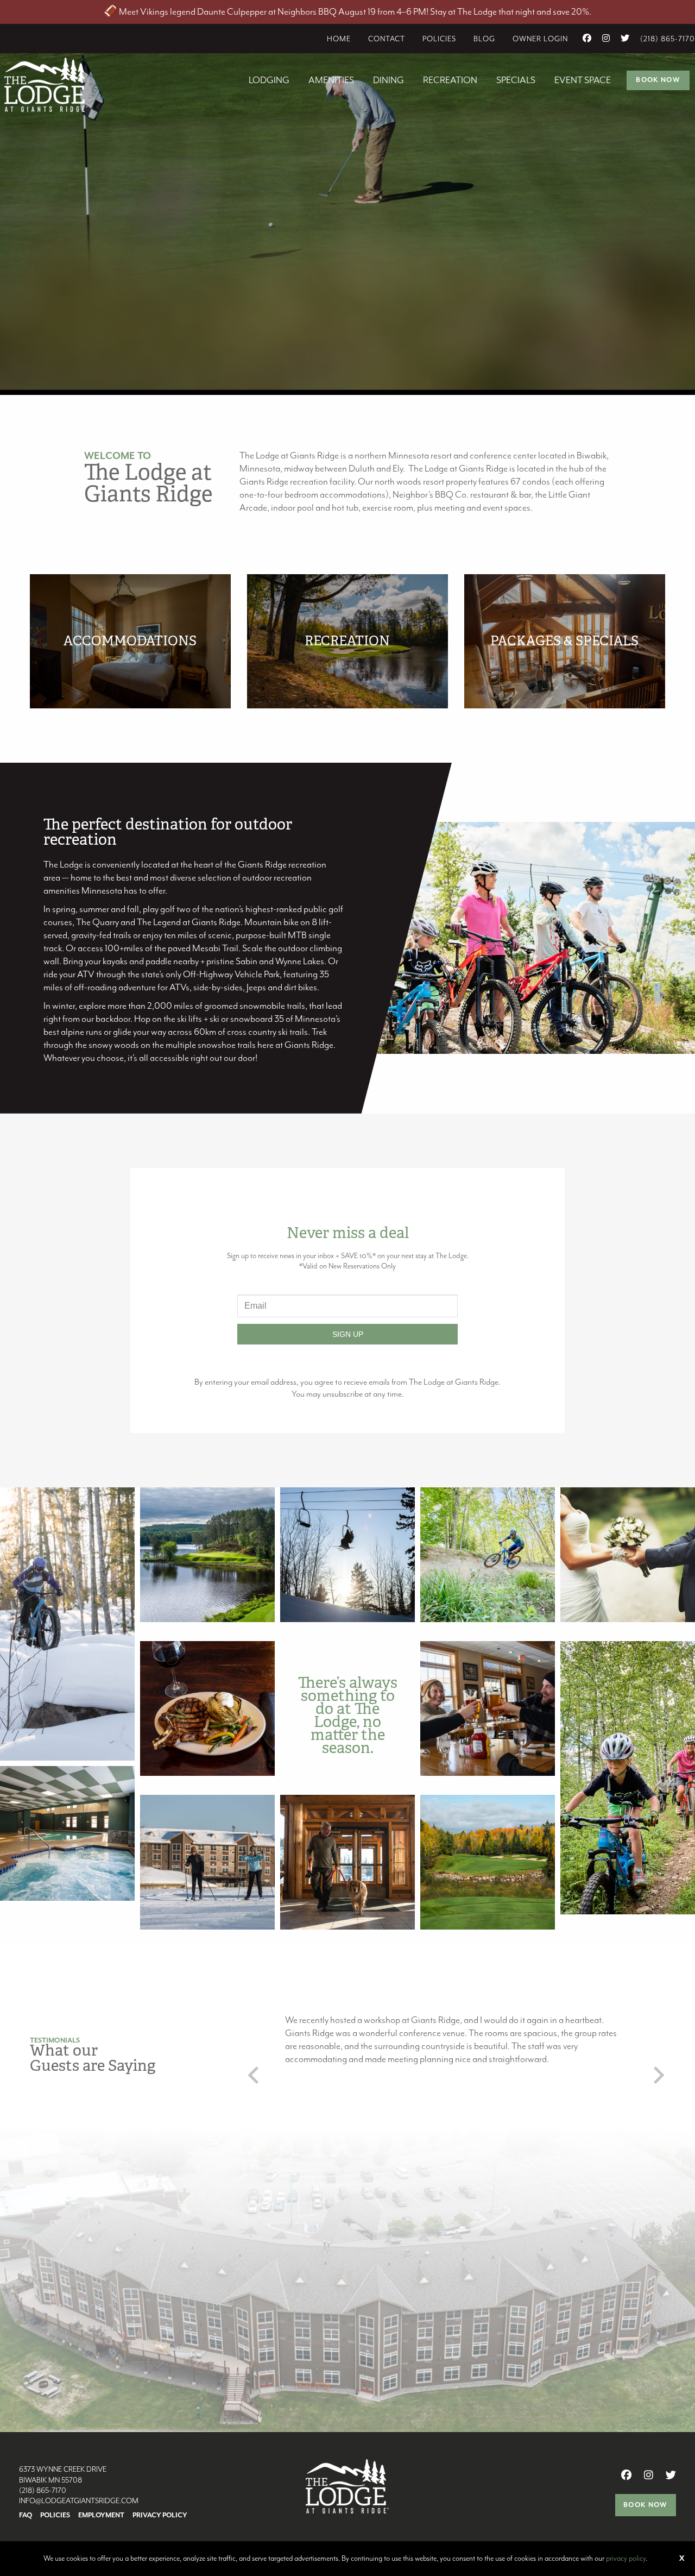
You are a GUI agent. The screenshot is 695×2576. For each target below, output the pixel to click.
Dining (388, 80)
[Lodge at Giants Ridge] (46, 84)
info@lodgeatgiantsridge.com (79, 2501)
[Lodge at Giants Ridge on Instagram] (606, 39)
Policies (439, 39)
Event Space (583, 80)
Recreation (450, 80)
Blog (484, 39)
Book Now (658, 80)
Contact (387, 39)
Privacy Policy (160, 2516)
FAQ (26, 2516)
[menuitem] (339, 39)
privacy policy (626, 2559)
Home (339, 39)
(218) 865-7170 (668, 39)
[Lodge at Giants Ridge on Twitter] (625, 39)
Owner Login (540, 39)
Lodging (269, 80)
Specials (516, 80)
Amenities (331, 80)
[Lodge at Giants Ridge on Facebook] (587, 39)
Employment (101, 2516)
